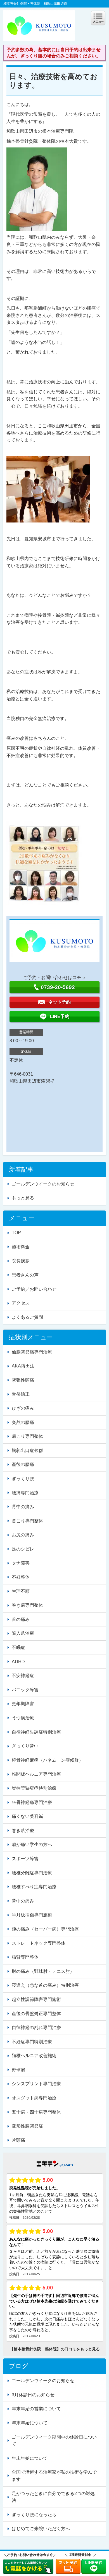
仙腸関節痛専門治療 (32, 1352)
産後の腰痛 (23, 1464)
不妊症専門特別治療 (32, 2042)
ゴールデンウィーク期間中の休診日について (54, 2441)
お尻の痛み (23, 1535)
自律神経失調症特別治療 (36, 1732)
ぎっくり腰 (23, 1479)
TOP (16, 1233)
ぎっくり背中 (25, 1746)
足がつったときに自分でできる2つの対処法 (53, 2497)
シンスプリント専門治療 (36, 2084)
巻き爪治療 (23, 1831)
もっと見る (23, 1198)
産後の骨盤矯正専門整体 (36, 2014)
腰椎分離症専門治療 (32, 1873)
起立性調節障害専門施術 (36, 1999)
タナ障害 (21, 1563)
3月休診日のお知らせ (33, 2395)
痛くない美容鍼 (27, 1816)
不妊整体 (21, 1577)
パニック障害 (25, 1690)
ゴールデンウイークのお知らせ (43, 1184)
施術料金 (21, 1247)
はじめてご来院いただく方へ (41, 2529)
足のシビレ (23, 1549)
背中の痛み (23, 1507)
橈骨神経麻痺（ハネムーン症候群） (48, 1760)
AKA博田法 (23, 1366)
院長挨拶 (21, 1261)
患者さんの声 (25, 1275)
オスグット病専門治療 (34, 2098)
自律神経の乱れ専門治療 (36, 2027)
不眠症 (18, 1647)
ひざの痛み (23, 1408)
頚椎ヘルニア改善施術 (34, 2056)
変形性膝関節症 (27, 2126)
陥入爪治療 (23, 1633)
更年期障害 (23, 1704)
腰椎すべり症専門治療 (34, 1887)
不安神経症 (23, 1676)
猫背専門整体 (25, 1957)
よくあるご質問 (27, 1317)
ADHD (18, 1662)
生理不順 (21, 1591)
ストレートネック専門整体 (39, 1943)
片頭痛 (18, 2140)
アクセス (21, 1303)
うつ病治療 (23, 1718)
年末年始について (30, 2423)
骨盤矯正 (21, 1394)
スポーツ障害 (25, 1859)
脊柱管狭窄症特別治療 (34, 1788)
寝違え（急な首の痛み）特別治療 (45, 1985)
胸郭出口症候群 (27, 1450)
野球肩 (18, 2070)
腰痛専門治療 (25, 1493)
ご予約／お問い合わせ (34, 1289)
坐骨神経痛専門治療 (32, 1802)
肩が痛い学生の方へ (32, 1844)
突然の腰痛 (23, 1422)
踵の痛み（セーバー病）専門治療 (45, 1929)
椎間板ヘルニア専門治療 (36, 1774)
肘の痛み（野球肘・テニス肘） (43, 1971)
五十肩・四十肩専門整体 (36, 2112)
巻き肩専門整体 (27, 1605)
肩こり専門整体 (27, 1436)
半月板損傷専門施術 (32, 1915)
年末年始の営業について (36, 2409)
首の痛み (21, 1619)
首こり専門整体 (27, 1521)
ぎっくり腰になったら (34, 2515)
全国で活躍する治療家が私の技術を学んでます (54, 2476)
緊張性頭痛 (23, 1380)
